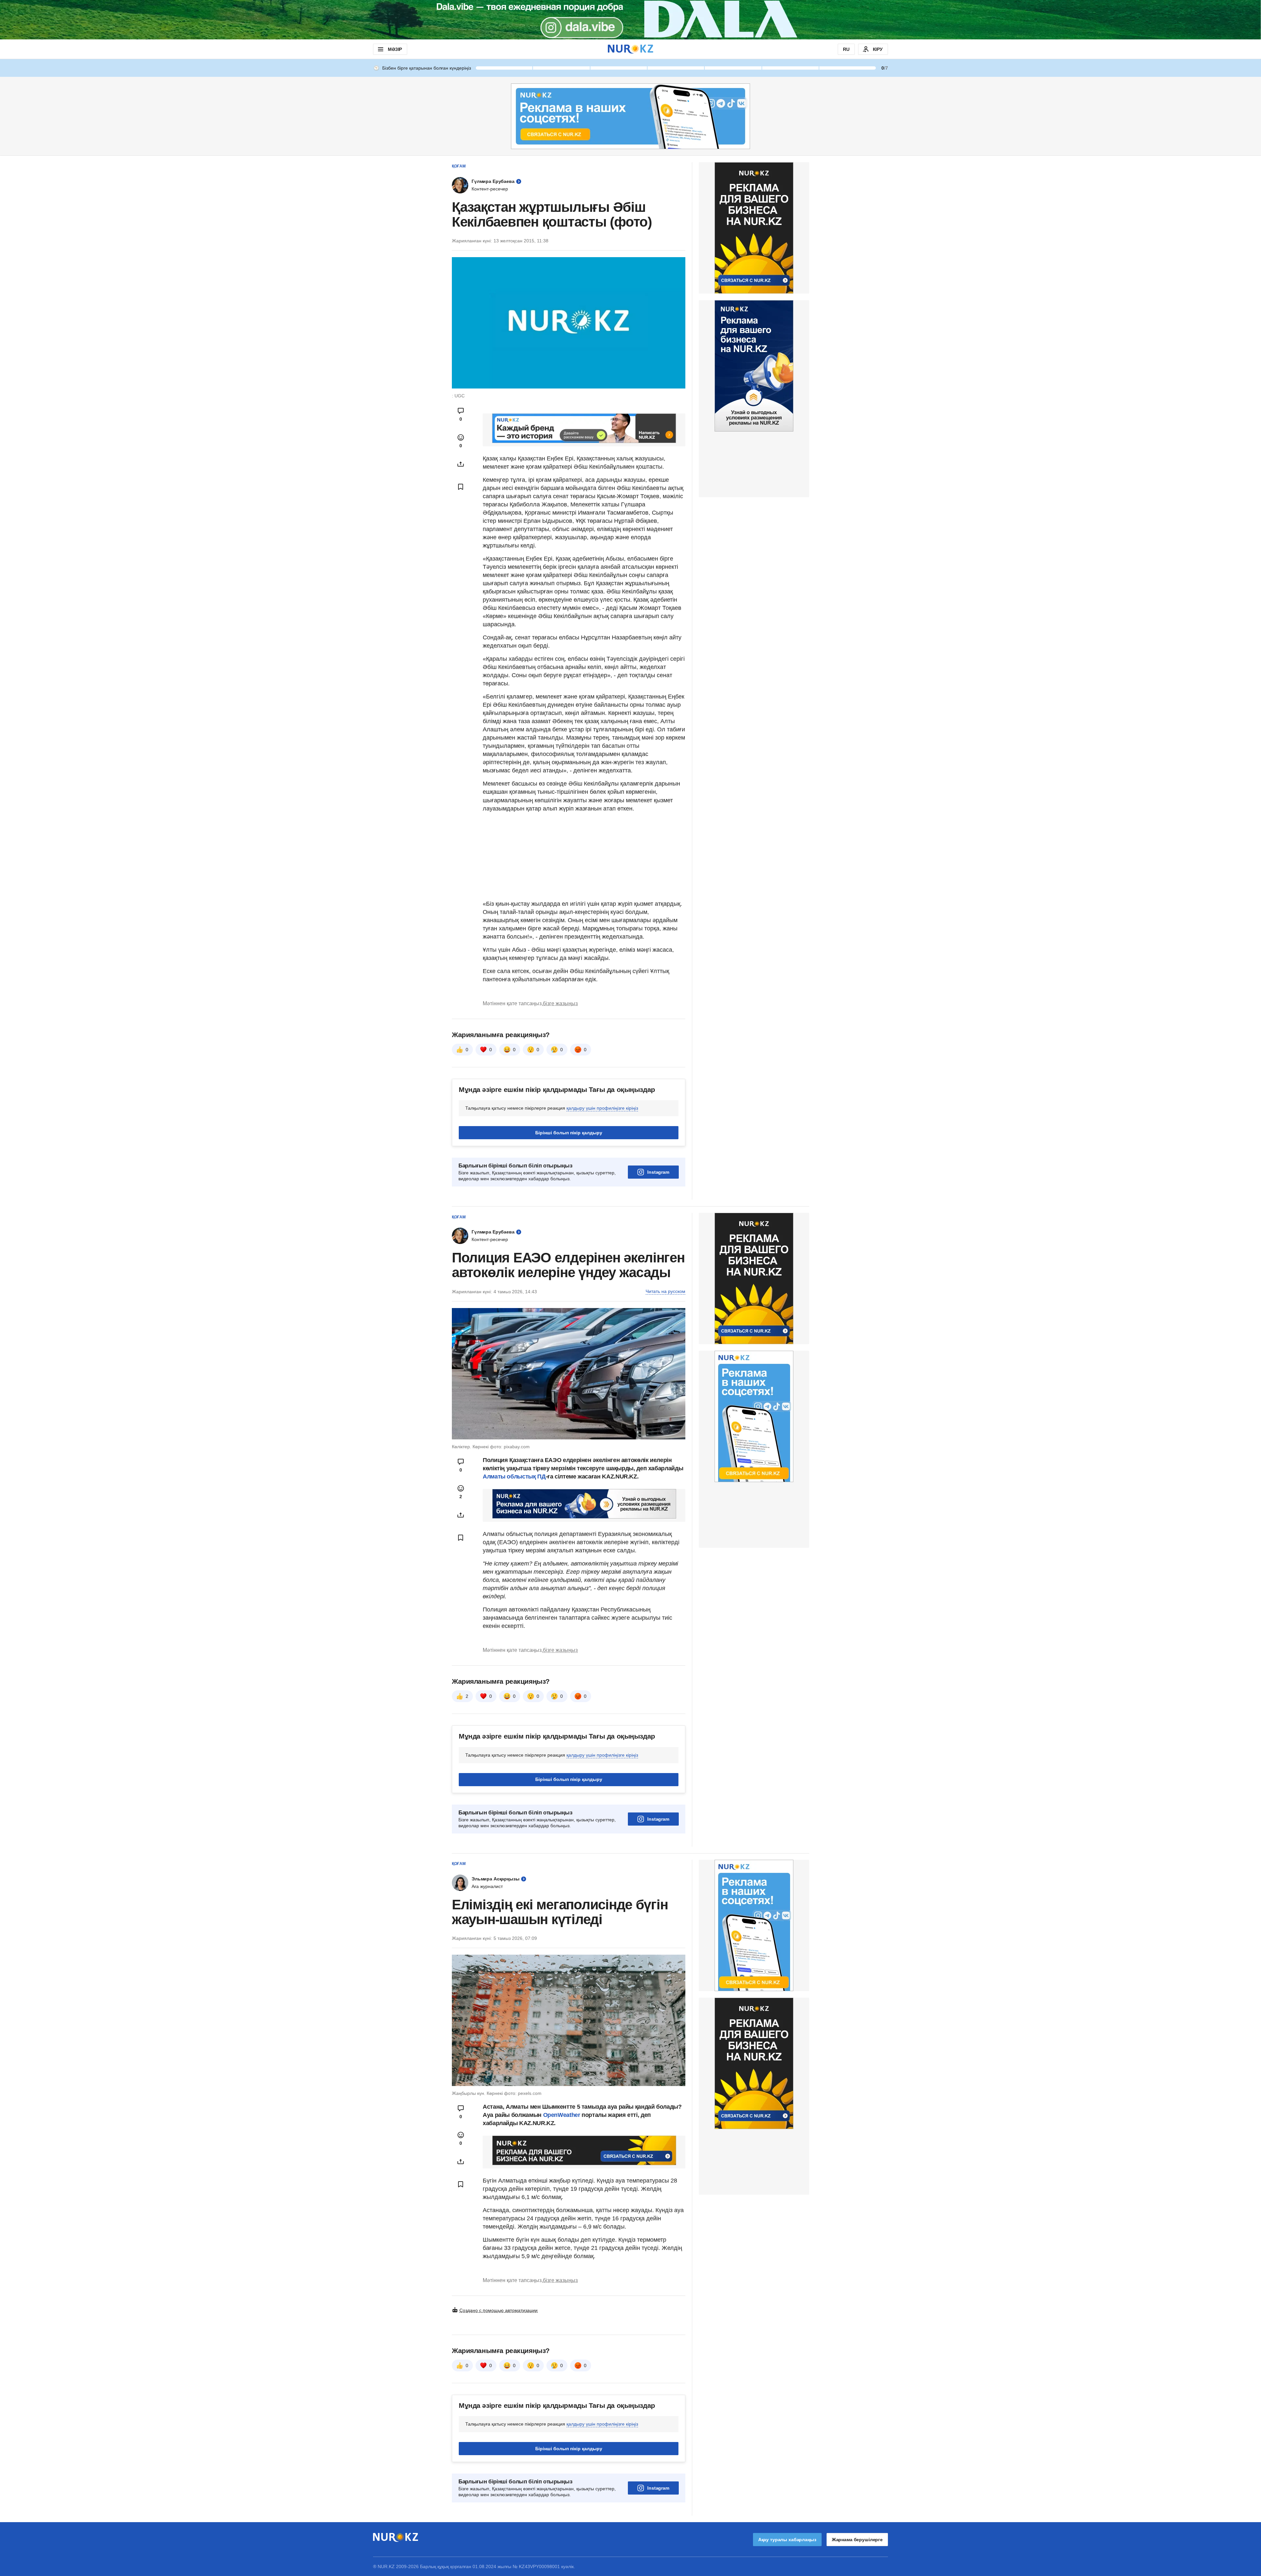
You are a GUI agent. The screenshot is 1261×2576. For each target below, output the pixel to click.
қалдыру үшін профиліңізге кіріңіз (602, 1108)
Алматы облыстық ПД (514, 1477)
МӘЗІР (395, 49)
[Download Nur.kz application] (630, 20)
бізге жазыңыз (560, 1003)
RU (846, 49)
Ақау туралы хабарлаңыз (787, 2540)
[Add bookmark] (461, 487)
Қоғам (459, 166)
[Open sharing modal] (461, 464)
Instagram (658, 1172)
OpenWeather (562, 2115)
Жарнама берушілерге (857, 2540)
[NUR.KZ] (630, 49)
